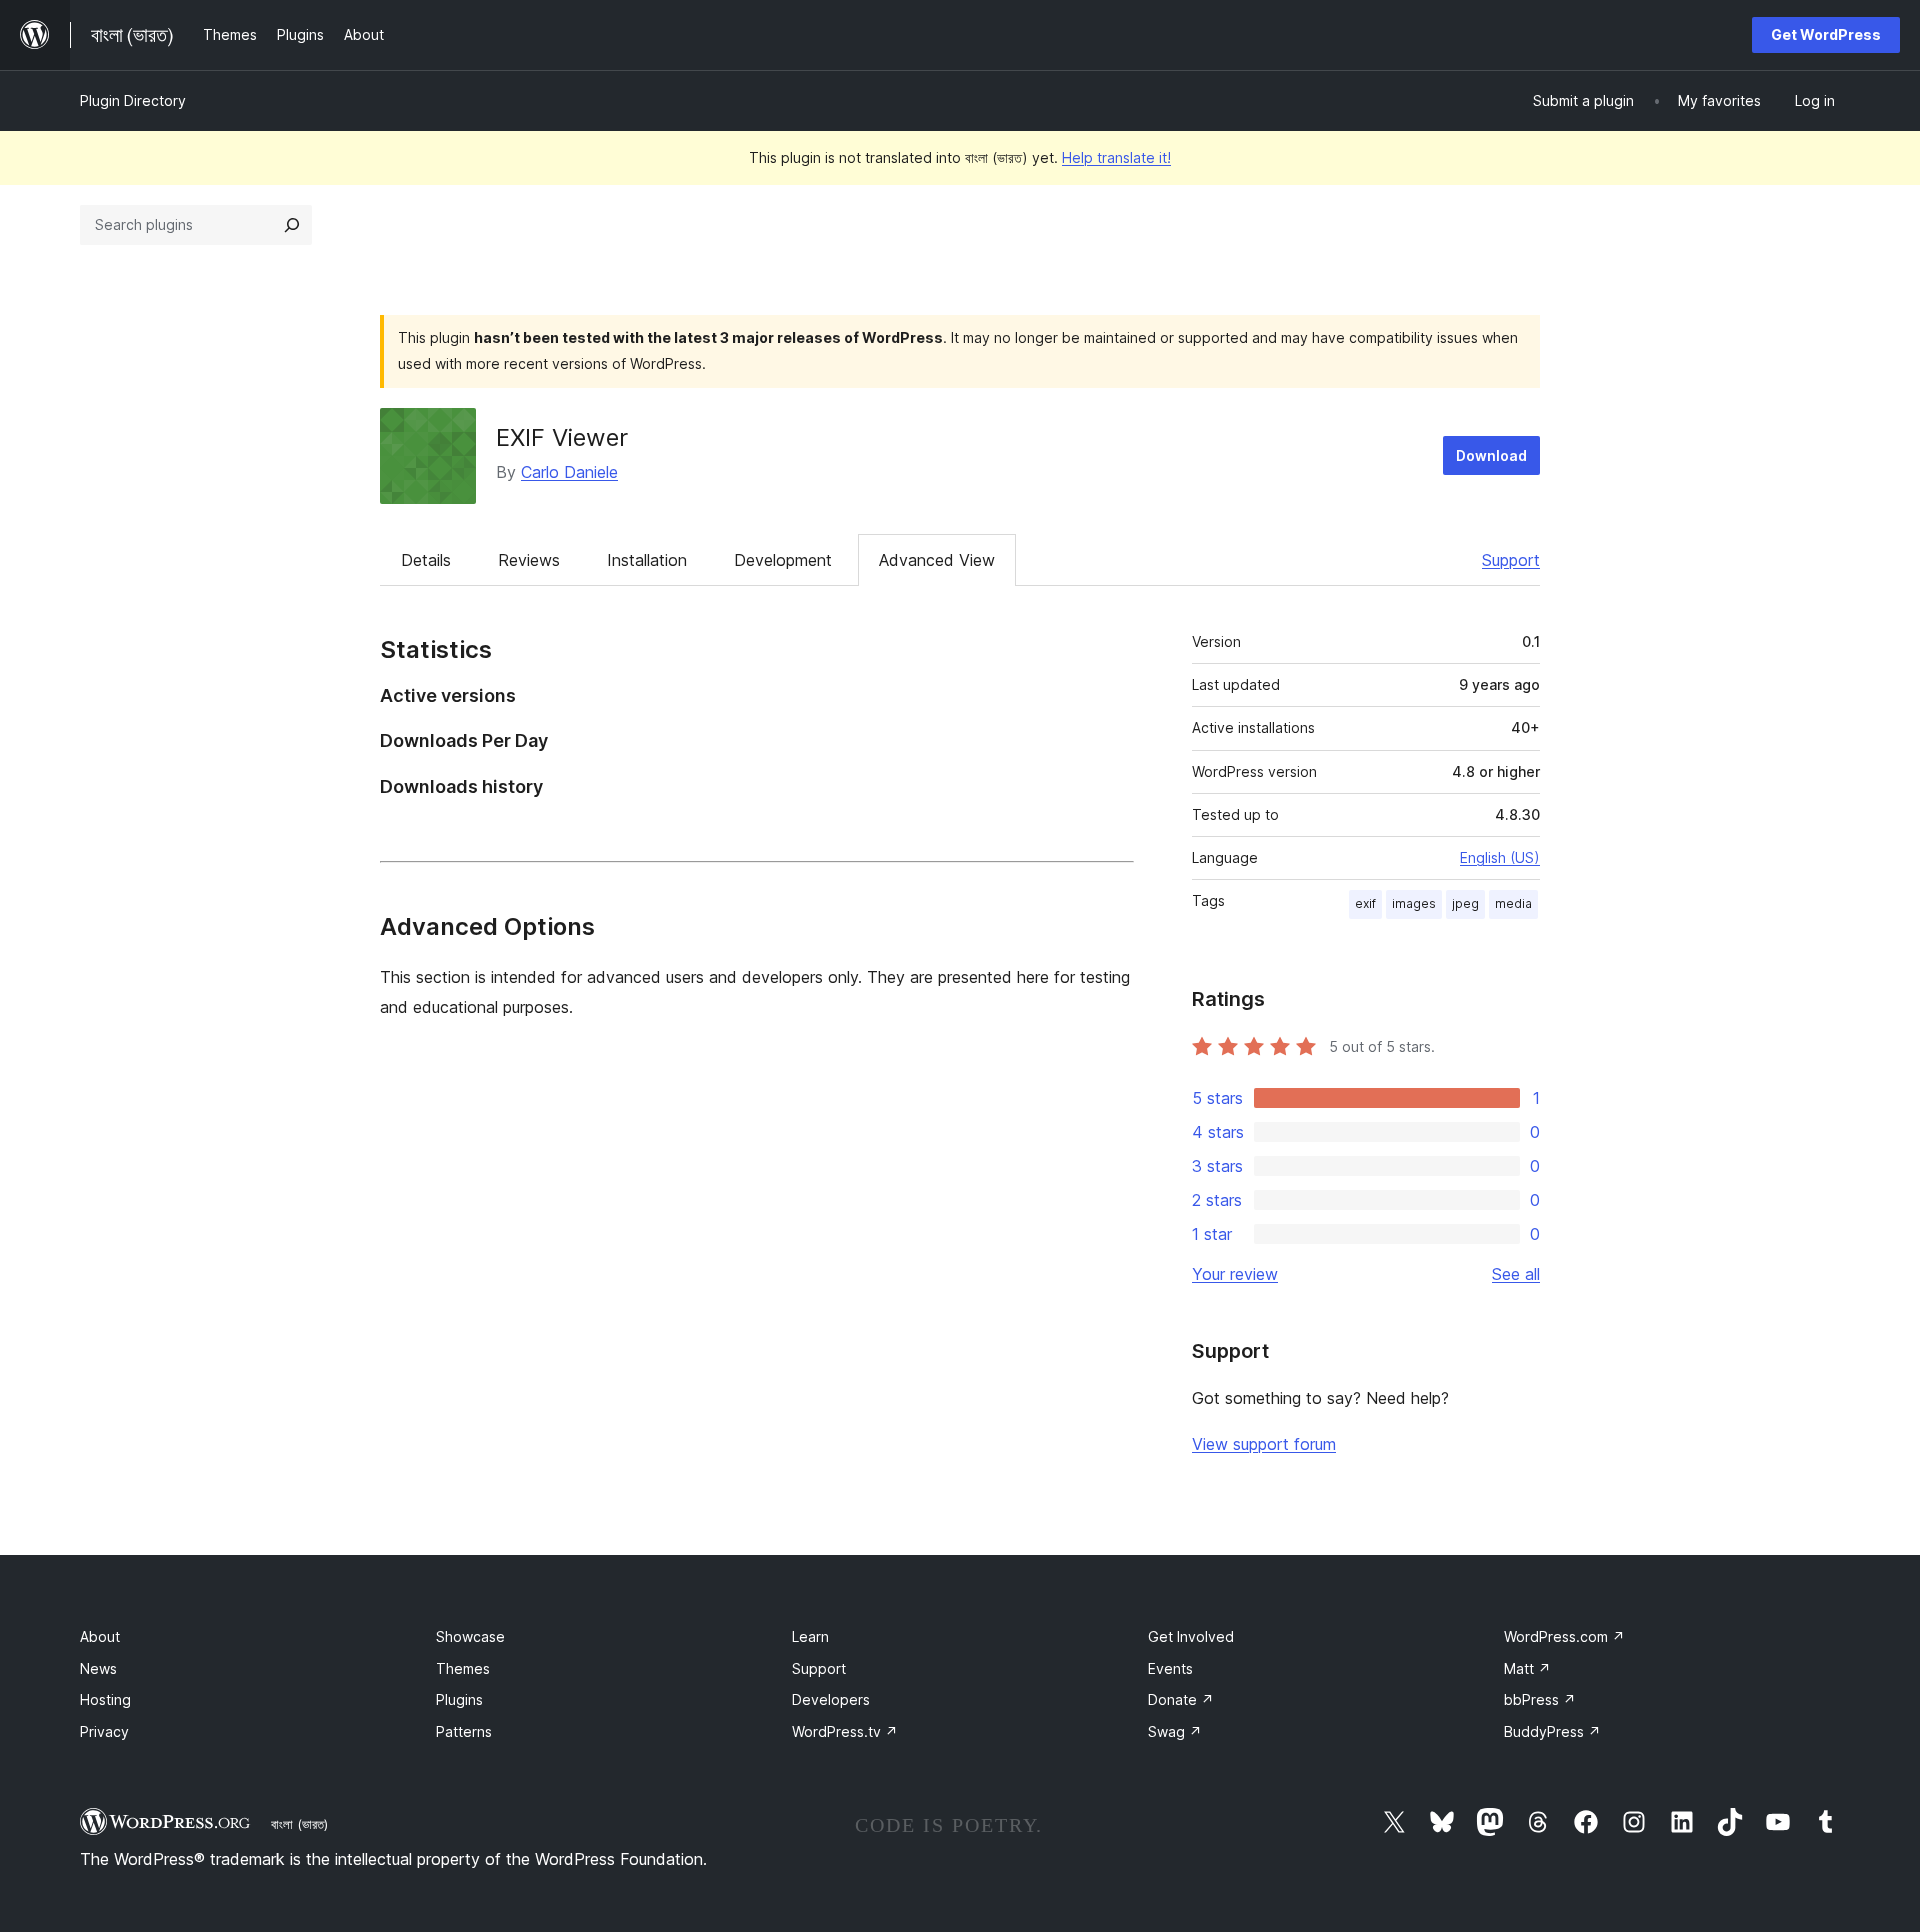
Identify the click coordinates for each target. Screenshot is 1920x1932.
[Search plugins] (292, 225)
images (1414, 903)
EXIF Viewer (562, 437)
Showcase (470, 1636)
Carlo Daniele (569, 472)
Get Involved (1191, 1636)
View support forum (1264, 1444)
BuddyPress (1552, 1731)
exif (1365, 903)
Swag (1175, 1731)
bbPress (1540, 1699)
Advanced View (937, 560)
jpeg (1465, 903)
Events (1170, 1668)
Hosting (105, 1699)
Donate (1181, 1699)
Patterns (464, 1731)
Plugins (459, 1699)
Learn (810, 1636)
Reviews (529, 560)
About (100, 1636)
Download (1491, 455)
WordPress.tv (845, 1731)
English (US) (1500, 857)
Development (783, 560)
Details (426, 560)
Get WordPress (1826, 34)
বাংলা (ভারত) (299, 1824)
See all (1516, 1274)
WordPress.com (1564, 1636)
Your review (1235, 1274)
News (98, 1668)
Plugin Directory (133, 100)
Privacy (104, 1731)
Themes (463, 1668)
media (1513, 903)
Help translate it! (1116, 157)
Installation (647, 560)
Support (1511, 560)
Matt (1527, 1668)
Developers (831, 1699)
